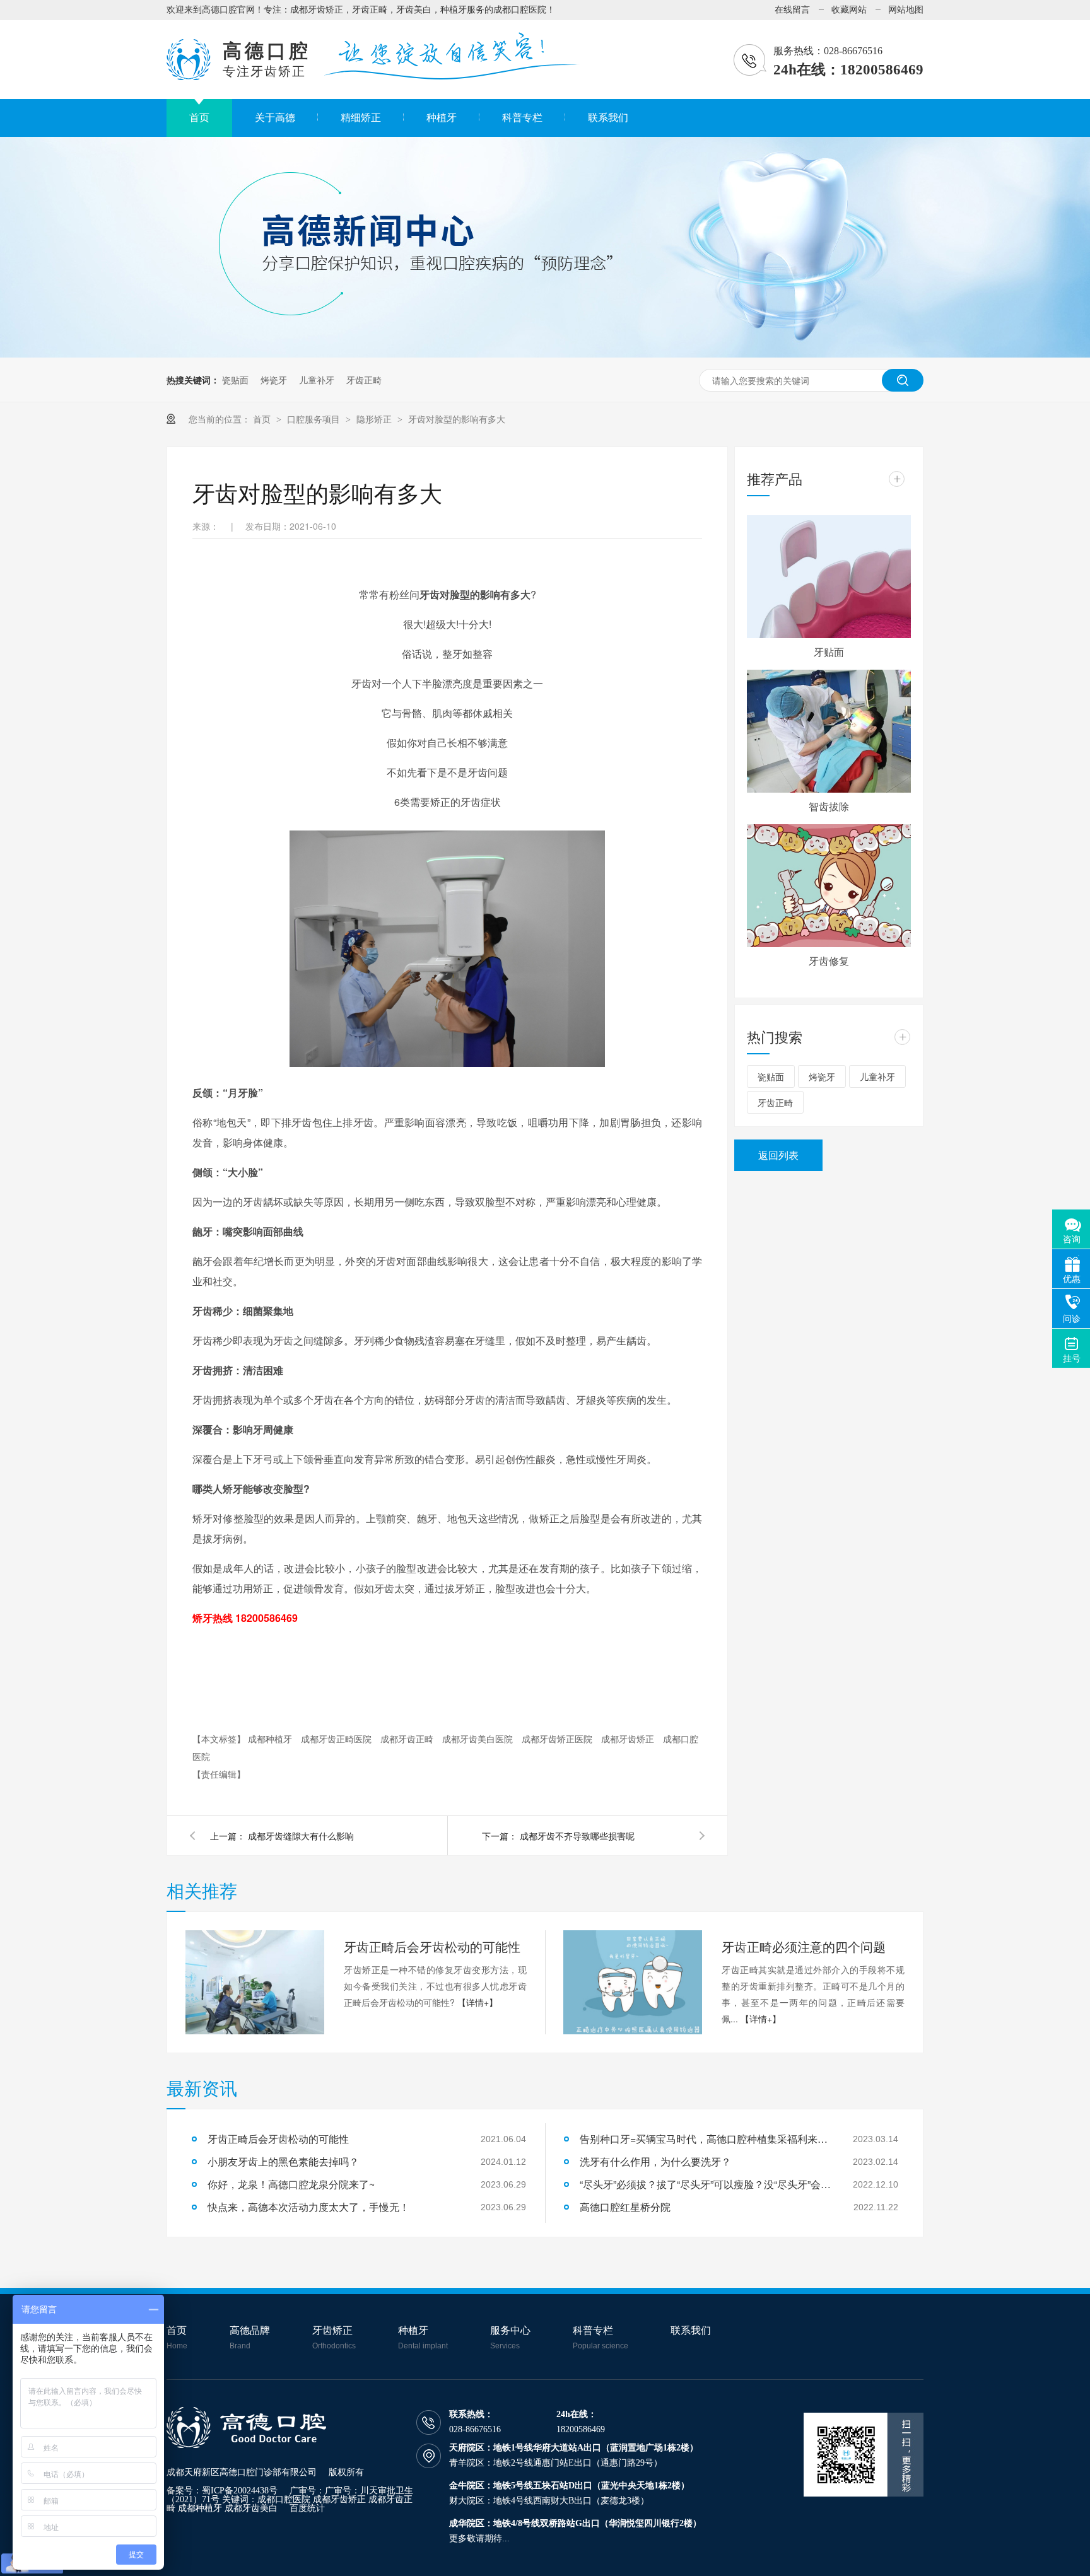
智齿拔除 (829, 806)
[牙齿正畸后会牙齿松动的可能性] (255, 1982)
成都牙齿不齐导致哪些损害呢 (577, 1836)
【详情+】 (478, 2002)
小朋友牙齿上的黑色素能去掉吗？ (283, 2161)
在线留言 (792, 10)
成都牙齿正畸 (408, 1739)
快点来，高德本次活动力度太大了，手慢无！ (308, 2207)
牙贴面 (829, 652)
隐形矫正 (375, 419)
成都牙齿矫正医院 (558, 1739)
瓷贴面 (235, 380)
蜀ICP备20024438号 (240, 2491)
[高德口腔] (246, 2445)
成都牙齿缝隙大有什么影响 (301, 1836)
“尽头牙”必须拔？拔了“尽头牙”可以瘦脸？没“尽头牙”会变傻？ (706, 2184)
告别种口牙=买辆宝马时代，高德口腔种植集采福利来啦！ (706, 2139)
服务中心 (510, 2338)
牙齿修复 (829, 961)
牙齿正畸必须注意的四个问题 (804, 1946)
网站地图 (906, 10)
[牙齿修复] (829, 886)
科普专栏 (601, 2338)
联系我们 (691, 2331)
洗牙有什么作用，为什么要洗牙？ (655, 2161)
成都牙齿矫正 (629, 1739)
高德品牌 (250, 2338)
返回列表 (778, 1155)
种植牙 (423, 2338)
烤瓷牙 (274, 380)
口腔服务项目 (314, 419)
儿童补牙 (317, 380)
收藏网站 (849, 10)
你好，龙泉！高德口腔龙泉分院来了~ (291, 2184)
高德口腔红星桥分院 (625, 2207)
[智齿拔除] (829, 731)
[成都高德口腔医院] (189, 77)
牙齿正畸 (364, 380)
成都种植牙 (271, 1739)
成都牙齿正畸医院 (337, 1739)
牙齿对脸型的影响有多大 (457, 419)
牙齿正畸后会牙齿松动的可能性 (432, 1946)
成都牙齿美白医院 (479, 1739)
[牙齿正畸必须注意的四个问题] (633, 1982)
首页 (263, 419)
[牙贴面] (829, 577)
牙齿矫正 (334, 2338)
